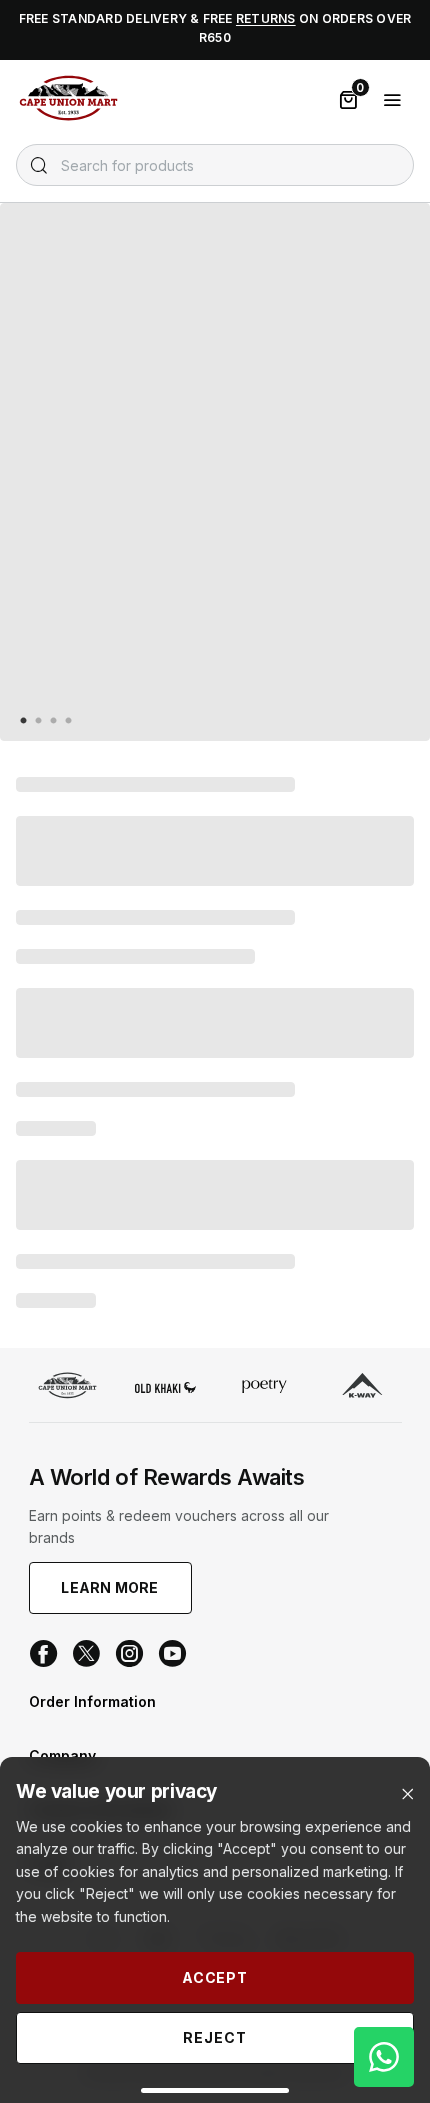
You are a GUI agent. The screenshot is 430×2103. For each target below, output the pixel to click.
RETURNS (266, 18)
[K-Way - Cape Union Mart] (362, 1388)
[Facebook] (43, 1653)
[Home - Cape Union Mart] (67, 1388)
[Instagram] (129, 1653)
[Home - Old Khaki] (165, 1387)
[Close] (407, 1794)
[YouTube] (172, 1653)
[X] (86, 1653)
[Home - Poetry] (264, 1388)
